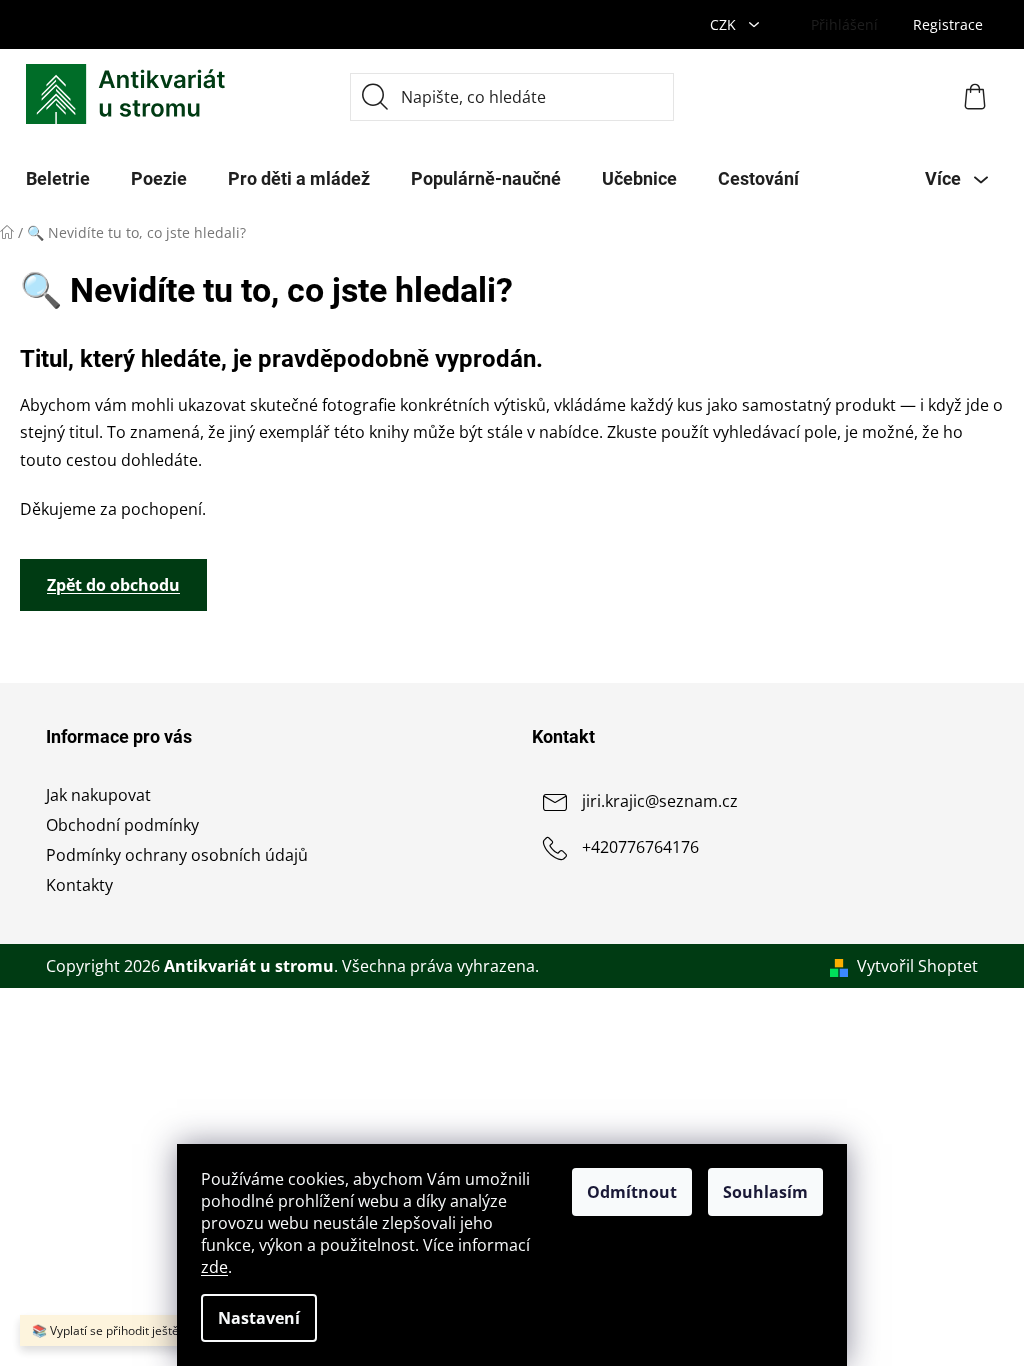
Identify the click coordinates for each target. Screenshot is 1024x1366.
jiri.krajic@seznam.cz (660, 801)
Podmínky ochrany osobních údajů (177, 855)
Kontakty (79, 885)
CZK (725, 24)
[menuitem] (58, 179)
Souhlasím (765, 1192)
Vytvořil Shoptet (917, 966)
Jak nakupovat (98, 795)
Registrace (948, 24)
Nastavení (259, 1318)
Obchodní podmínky (122, 825)
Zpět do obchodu (113, 585)
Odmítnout (632, 1192)
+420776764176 (640, 847)
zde (214, 1267)
